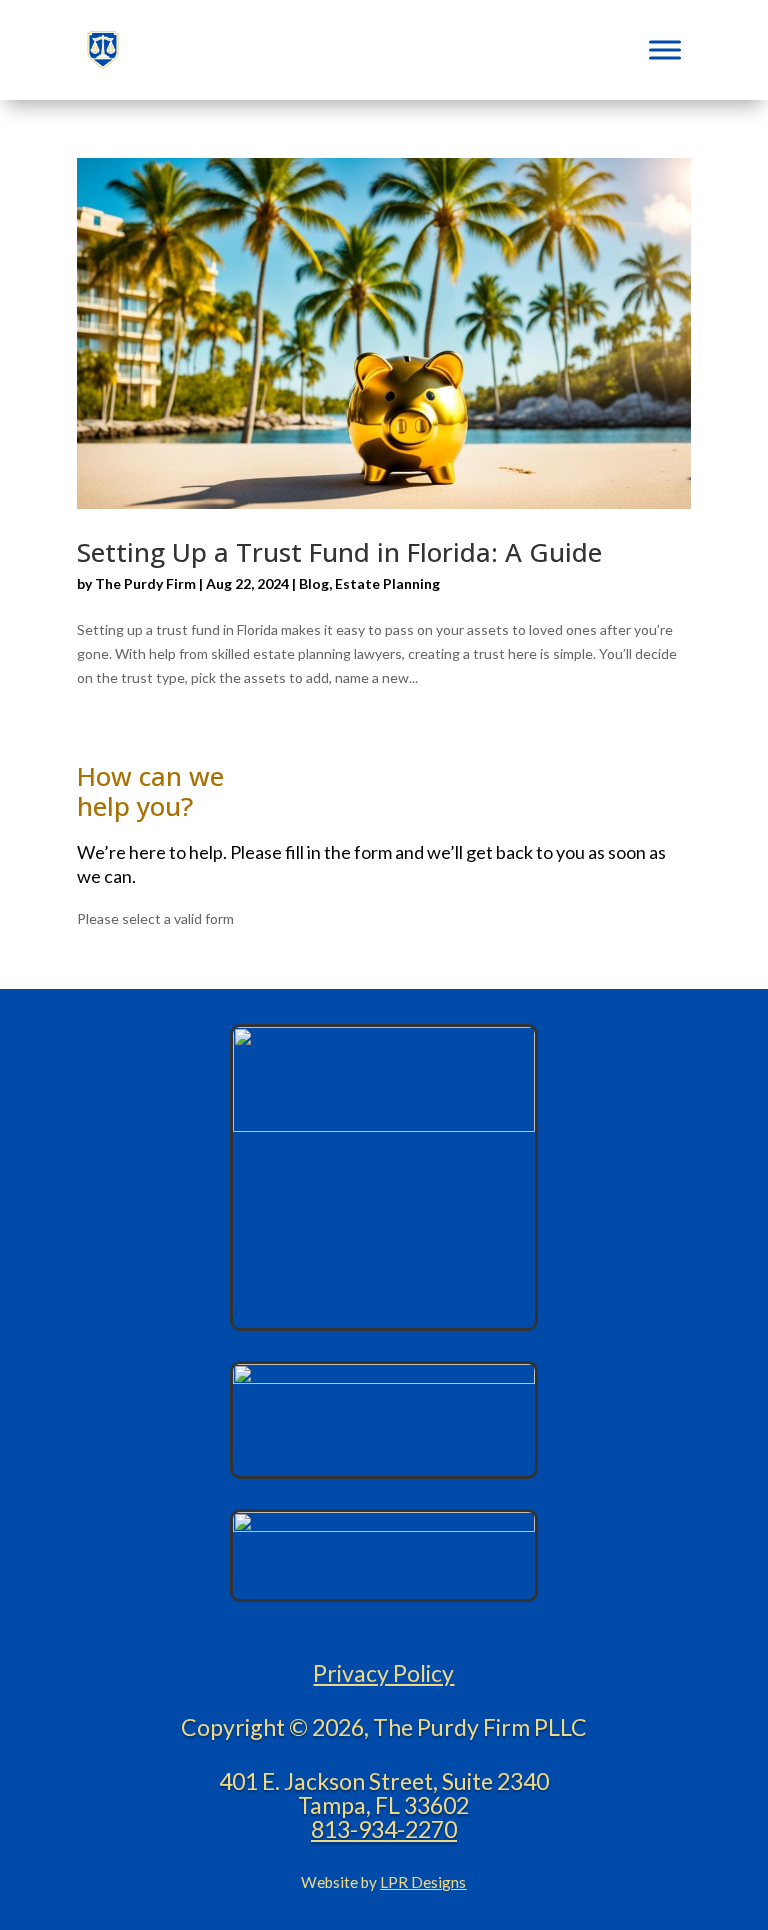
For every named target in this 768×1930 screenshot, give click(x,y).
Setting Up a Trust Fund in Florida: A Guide (339, 552)
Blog (314, 583)
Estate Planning (387, 583)
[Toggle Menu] (665, 49)
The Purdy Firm (145, 583)
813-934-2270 (384, 1829)
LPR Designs (423, 1882)
